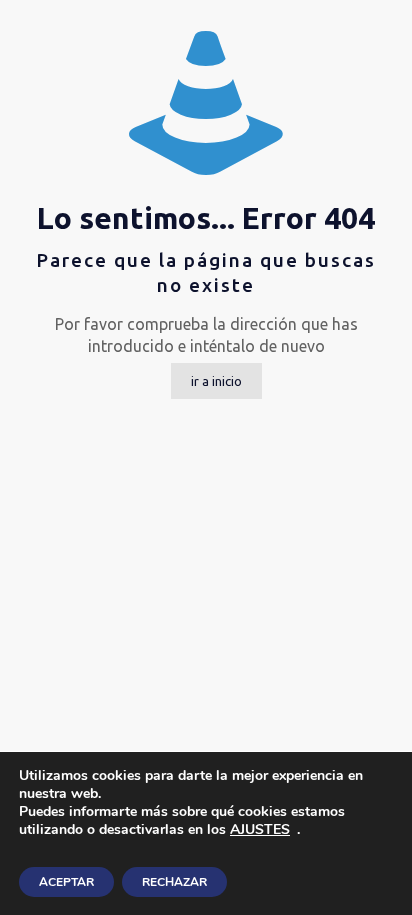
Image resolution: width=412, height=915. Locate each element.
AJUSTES (260, 830)
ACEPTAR (66, 882)
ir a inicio (216, 381)
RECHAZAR (174, 882)
